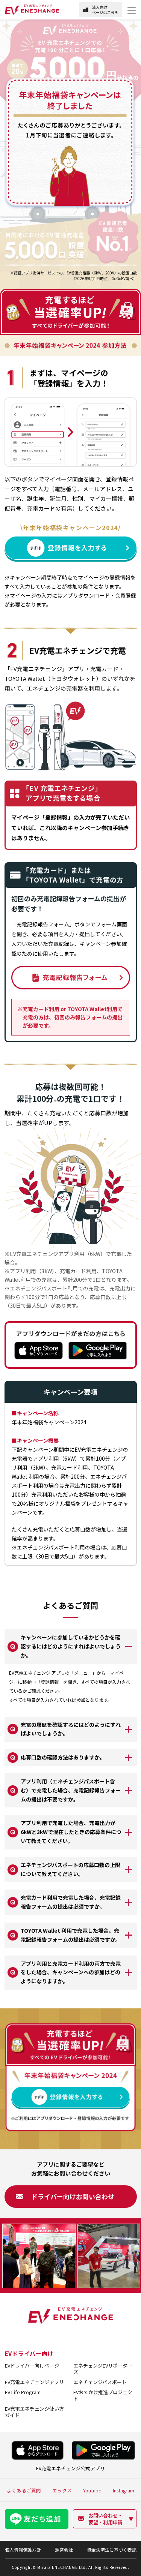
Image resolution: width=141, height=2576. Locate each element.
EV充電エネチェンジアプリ (34, 2382)
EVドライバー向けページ (32, 2365)
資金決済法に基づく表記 (112, 2550)
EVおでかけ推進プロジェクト (103, 2395)
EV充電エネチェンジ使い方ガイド (34, 2412)
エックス (62, 2490)
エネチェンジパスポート (100, 2382)
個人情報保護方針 (23, 2550)
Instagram (124, 2490)
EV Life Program (23, 2392)
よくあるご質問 (24, 2490)
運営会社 (64, 2550)
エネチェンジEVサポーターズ (103, 2369)
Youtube (92, 2490)
